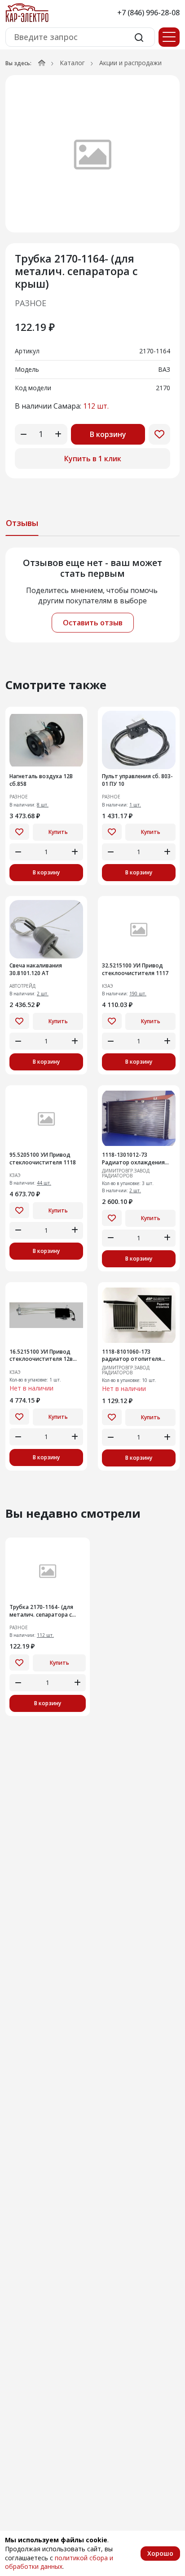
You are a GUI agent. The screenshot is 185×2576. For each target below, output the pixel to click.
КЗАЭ (108, 986)
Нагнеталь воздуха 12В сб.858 (41, 780)
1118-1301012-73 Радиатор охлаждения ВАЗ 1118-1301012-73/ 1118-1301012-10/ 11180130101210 (133, 1159)
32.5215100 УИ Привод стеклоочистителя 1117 (135, 969)
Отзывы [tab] (22, 523)
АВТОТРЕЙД (22, 986)
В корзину (108, 434)
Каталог (72, 63)
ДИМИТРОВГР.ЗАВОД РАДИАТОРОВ (126, 1173)
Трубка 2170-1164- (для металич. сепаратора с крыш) (41, 1611)
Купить (58, 832)
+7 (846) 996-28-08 (148, 13)
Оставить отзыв (93, 623)
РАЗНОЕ (31, 303)
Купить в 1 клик (93, 459)
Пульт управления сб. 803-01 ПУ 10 (137, 780)
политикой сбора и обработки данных (59, 2562)
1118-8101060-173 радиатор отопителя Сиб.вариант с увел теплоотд (132, 1356)
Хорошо (160, 2553)
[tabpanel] (92, 595)
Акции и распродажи (130, 63)
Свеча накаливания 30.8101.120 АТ (36, 969)
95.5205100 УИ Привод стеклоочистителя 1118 (43, 1159)
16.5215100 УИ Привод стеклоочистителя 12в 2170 (41, 1356)
